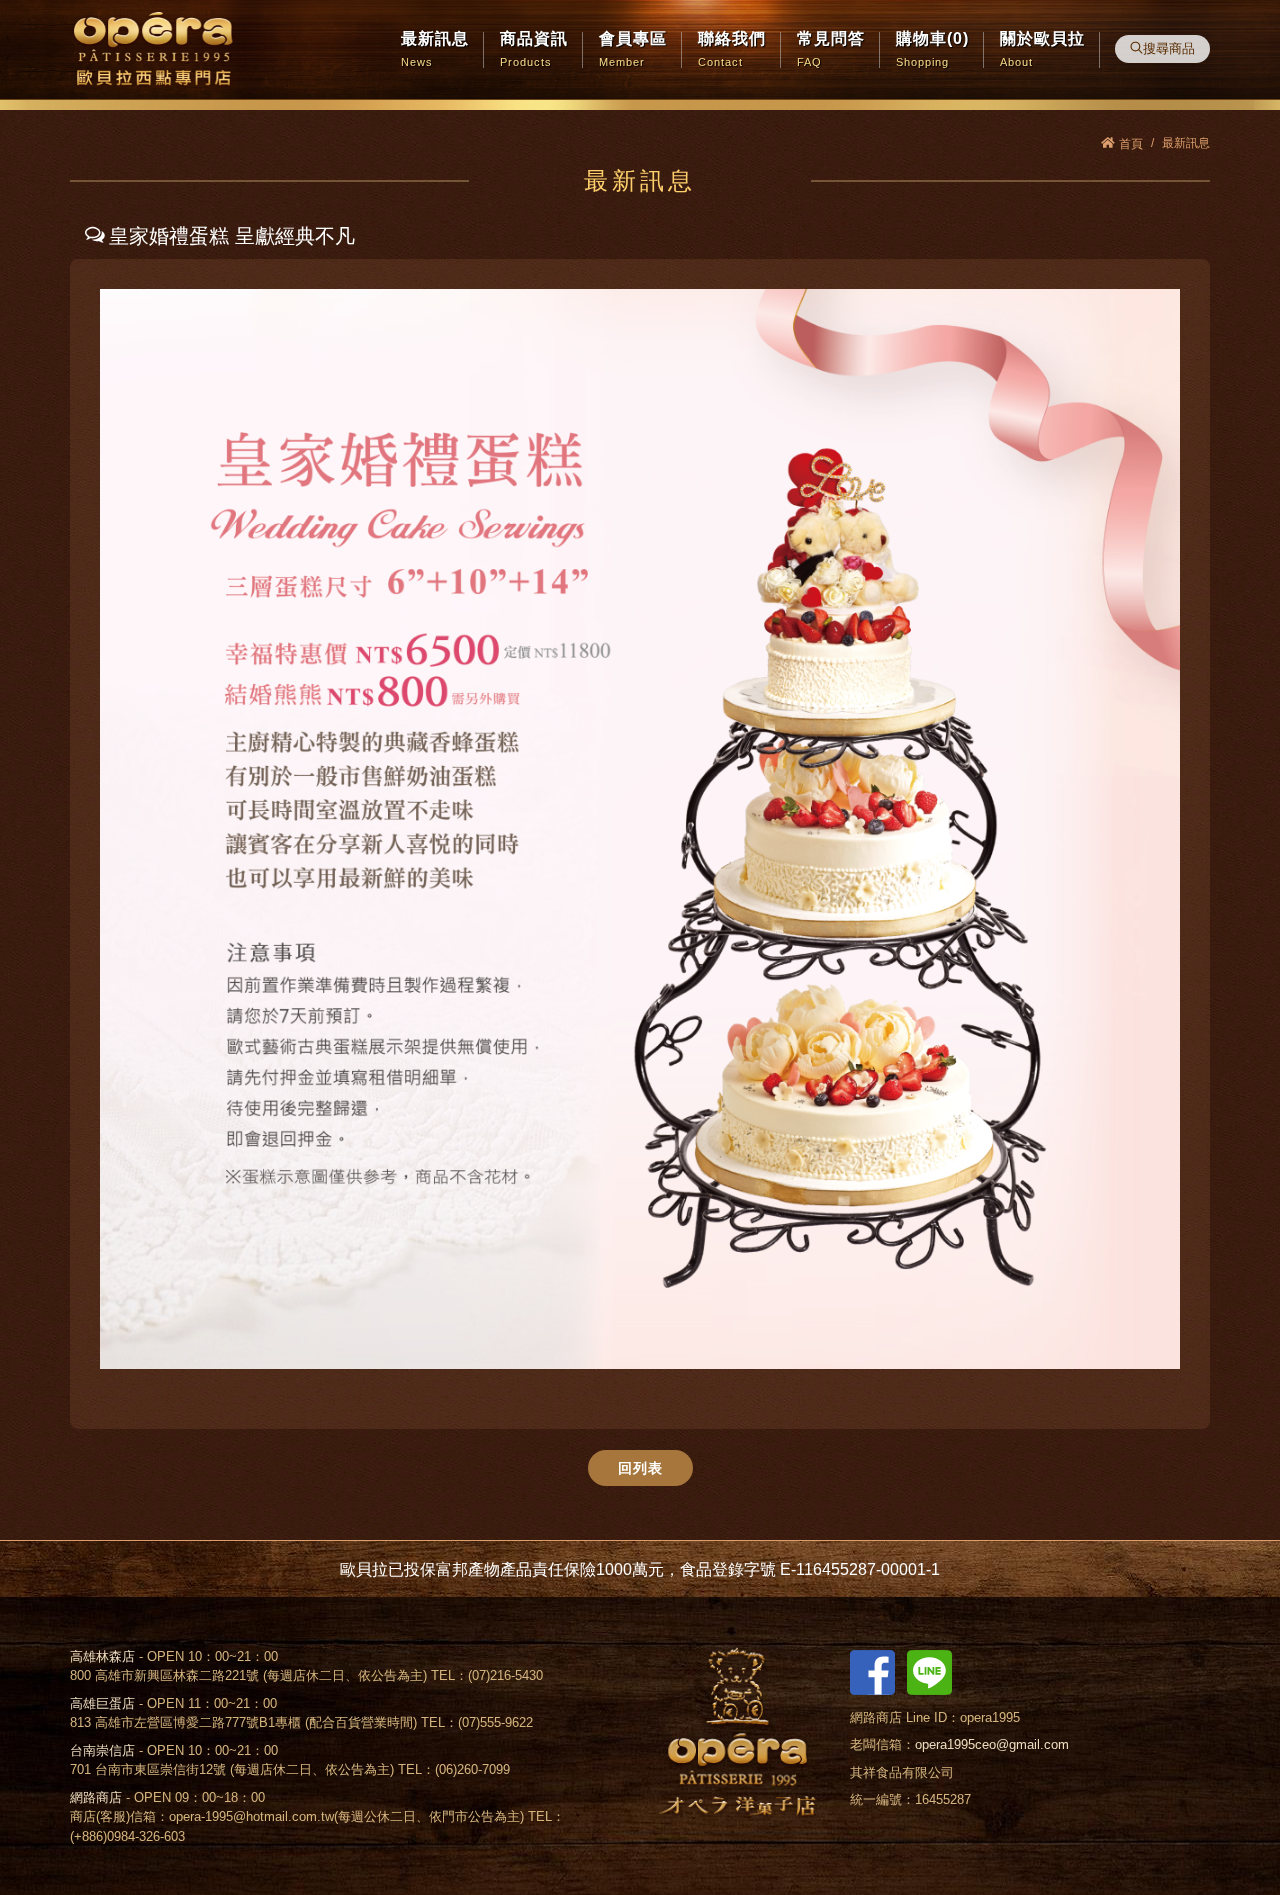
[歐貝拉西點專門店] (153, 50)
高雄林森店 (102, 1656)
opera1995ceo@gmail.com (992, 1744)
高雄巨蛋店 (102, 1703)
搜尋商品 (1169, 48)
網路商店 (96, 1797)
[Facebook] (872, 1671)
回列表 (640, 1468)
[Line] (929, 1671)
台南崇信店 (102, 1750)
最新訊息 (1186, 143)
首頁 (1131, 144)
